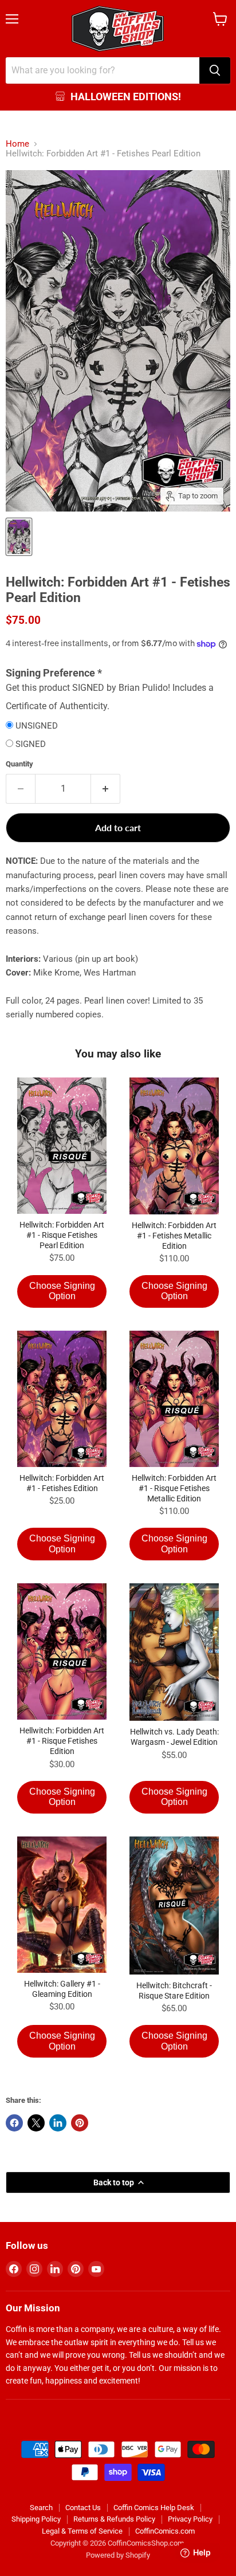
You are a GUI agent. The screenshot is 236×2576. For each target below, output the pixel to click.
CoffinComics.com (165, 2531)
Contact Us (83, 2508)
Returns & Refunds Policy (114, 2519)
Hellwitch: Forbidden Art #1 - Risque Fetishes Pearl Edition (62, 1235)
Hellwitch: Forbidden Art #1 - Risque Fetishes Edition (62, 1741)
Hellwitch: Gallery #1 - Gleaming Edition (62, 1989)
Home (17, 144)
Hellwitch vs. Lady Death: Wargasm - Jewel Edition (174, 1737)
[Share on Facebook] (14, 2123)
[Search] (215, 70)
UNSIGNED (37, 726)
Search (41, 2508)
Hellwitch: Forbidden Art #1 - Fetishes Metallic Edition (174, 1236)
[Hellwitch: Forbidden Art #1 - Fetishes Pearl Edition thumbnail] (19, 537)
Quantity (19, 764)
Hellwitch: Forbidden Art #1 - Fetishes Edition (62, 1483)
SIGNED (31, 744)
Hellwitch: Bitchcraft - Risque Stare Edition (174, 1991)
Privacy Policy (190, 2519)
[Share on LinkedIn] (58, 2123)
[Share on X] (36, 2123)
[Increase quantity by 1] (106, 789)
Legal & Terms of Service (82, 2531)
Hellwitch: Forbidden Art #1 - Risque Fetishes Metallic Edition (174, 1488)
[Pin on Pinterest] (80, 2123)
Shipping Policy (36, 2519)
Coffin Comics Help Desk (154, 2508)
